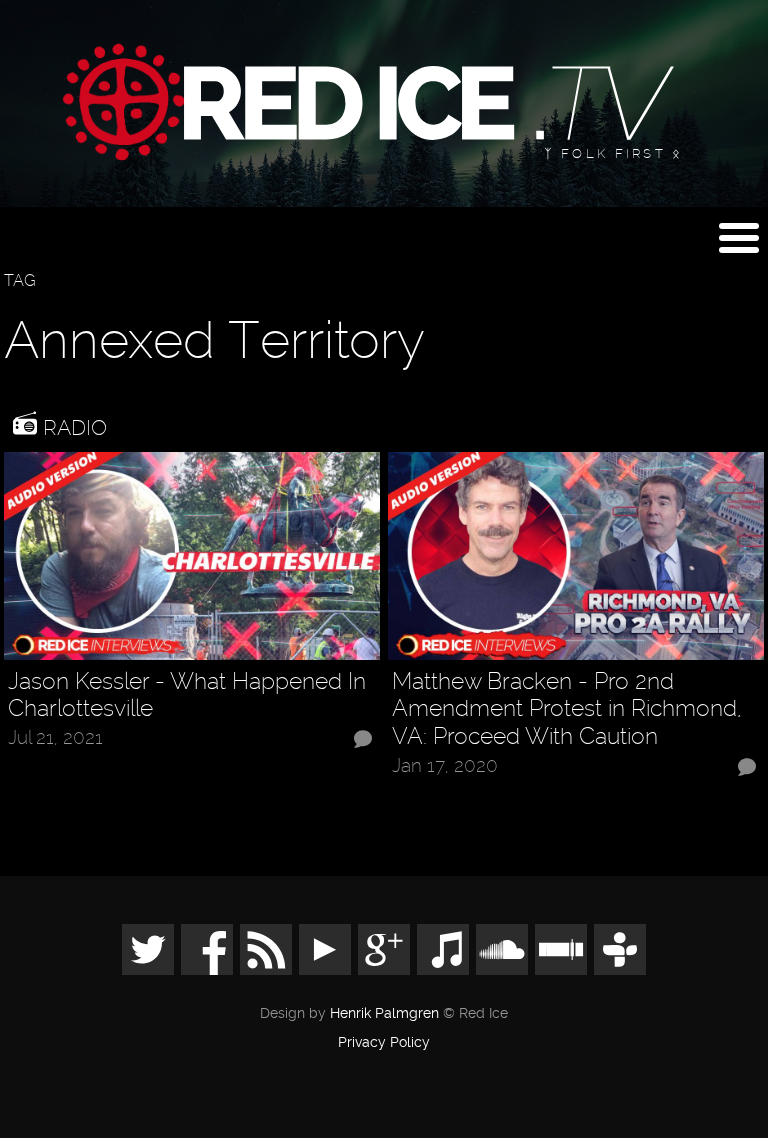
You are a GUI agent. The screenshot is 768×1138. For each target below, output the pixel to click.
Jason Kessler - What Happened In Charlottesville (187, 695)
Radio (72, 427)
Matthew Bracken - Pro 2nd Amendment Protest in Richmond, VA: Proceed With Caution (566, 709)
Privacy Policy (384, 1043)
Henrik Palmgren (384, 1013)
